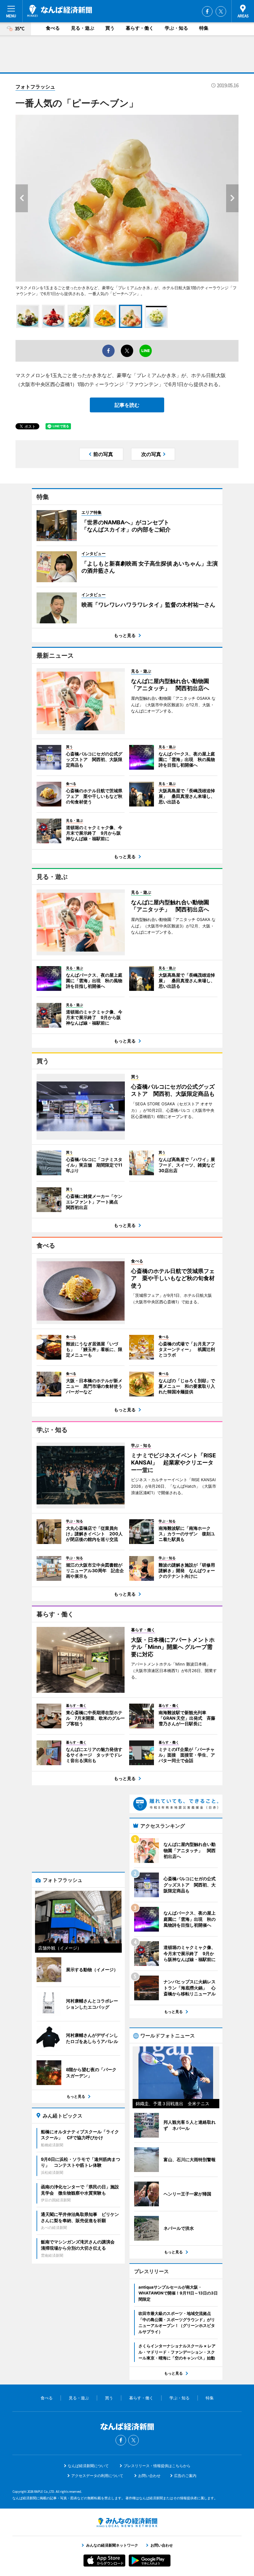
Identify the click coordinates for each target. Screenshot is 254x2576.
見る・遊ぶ (83, 28)
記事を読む (127, 405)
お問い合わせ (149, 2476)
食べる (53, 28)
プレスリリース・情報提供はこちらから (157, 2466)
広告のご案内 (185, 2476)
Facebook (207, 11)
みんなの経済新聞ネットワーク (127, 2522)
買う (110, 28)
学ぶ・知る (176, 28)
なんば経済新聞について (88, 2466)
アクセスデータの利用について (97, 2476)
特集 (204, 28)
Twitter (221, 11)
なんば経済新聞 (60, 11)
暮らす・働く (140, 28)
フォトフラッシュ (35, 87)
